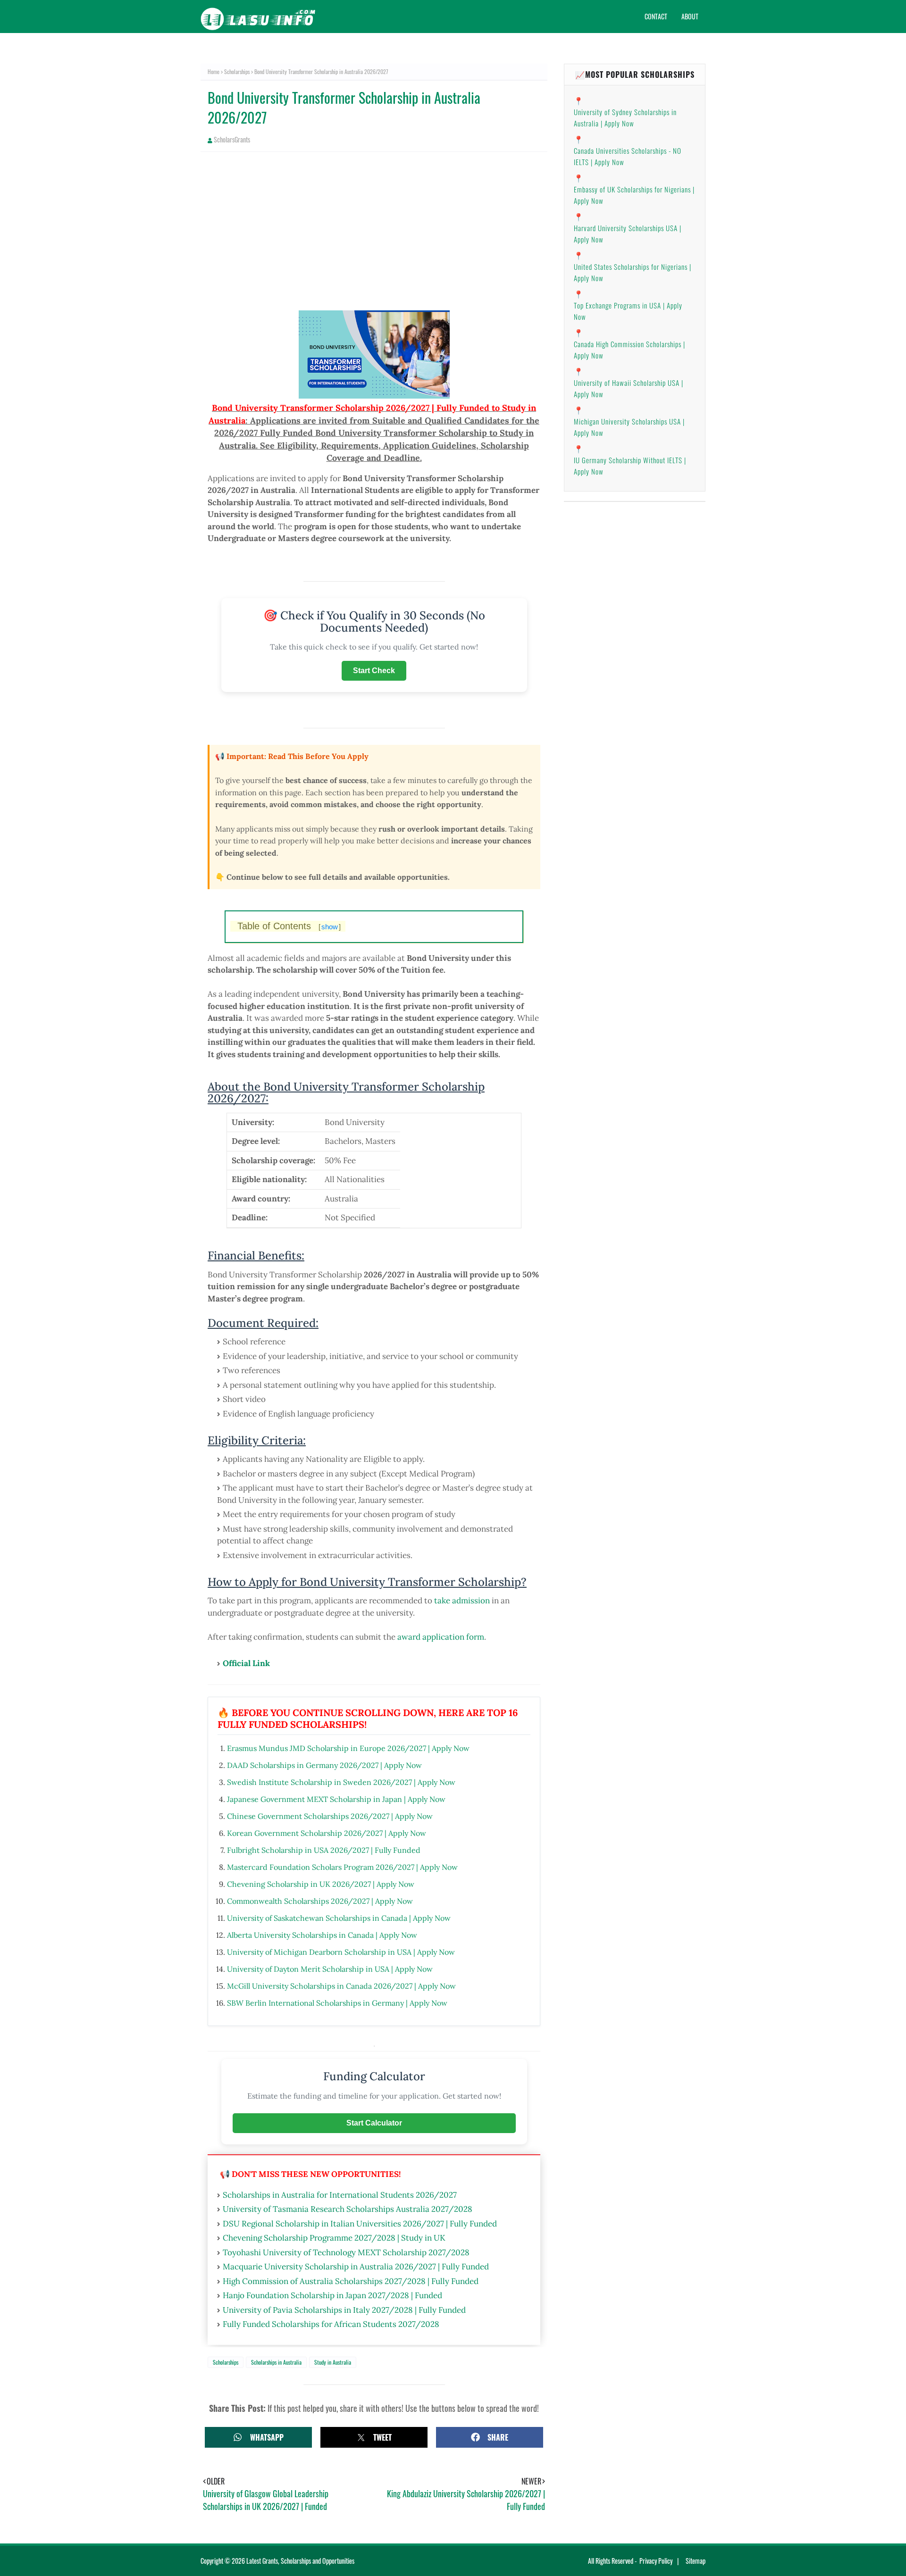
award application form (441, 1637)
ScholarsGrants (232, 139)
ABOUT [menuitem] (690, 16)
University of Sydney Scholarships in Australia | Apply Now (625, 117)
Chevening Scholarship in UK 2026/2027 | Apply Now (321, 1884)
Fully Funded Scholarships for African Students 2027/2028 (331, 2324)
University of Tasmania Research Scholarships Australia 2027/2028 (348, 2209)
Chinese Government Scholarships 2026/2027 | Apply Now (330, 1816)
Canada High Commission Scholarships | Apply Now (629, 350)
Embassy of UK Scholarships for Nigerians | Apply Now (634, 195)
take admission (462, 1601)
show (330, 927)
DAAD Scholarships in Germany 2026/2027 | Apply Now (324, 1765)
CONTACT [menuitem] (656, 16)
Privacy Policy (656, 2561)
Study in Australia (333, 2362)
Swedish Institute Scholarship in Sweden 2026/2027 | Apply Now (341, 1782)
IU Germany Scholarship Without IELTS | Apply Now (630, 466)
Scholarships (237, 71)
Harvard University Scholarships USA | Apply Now (628, 233)
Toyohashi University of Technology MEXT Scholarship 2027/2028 (346, 2252)
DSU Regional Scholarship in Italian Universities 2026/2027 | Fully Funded (360, 2224)
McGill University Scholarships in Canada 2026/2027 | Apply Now (341, 1986)
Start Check (374, 671)
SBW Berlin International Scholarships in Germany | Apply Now (337, 2003)
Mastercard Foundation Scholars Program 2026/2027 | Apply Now (342, 1867)
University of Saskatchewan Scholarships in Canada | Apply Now (339, 1918)
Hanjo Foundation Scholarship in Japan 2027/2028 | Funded (332, 2295)
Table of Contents (289, 926)
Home (214, 71)
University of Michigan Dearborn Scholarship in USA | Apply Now (341, 1952)
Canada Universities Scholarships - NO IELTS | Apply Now (628, 156)
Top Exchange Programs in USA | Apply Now (628, 311)
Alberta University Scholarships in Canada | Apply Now (322, 1935)
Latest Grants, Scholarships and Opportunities (300, 2561)
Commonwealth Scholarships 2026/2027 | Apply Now (320, 1901)
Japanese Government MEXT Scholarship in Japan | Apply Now (336, 1799)
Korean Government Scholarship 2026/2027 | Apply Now (327, 1833)
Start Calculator (374, 2123)
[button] (258, 2437)
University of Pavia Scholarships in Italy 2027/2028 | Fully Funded (344, 2310)
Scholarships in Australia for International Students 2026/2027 (340, 2195)
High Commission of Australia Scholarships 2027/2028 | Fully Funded (351, 2281)
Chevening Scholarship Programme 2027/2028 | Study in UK (334, 2238)
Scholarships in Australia (276, 2362)
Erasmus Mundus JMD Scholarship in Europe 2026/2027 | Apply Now (348, 1748)
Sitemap (696, 2561)
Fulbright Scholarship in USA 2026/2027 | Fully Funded (324, 1850)
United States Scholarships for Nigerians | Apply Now (633, 272)
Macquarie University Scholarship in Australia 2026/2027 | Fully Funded (356, 2267)
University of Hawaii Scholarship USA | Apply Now (629, 388)
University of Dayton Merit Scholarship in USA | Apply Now (330, 1969)
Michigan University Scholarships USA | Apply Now (629, 427)
